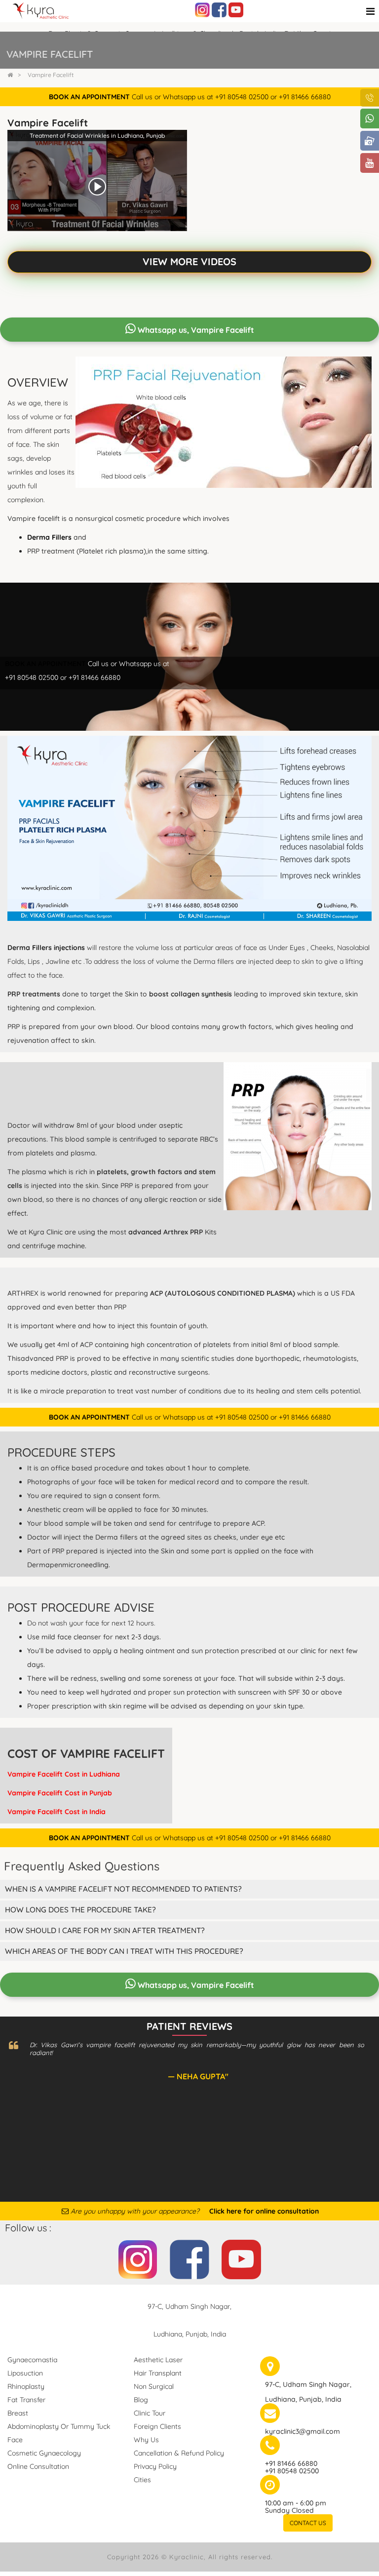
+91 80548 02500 (292, 2471)
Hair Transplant (158, 2373)
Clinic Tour (150, 2413)
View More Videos (189, 261)
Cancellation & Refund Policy (179, 2453)
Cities (142, 2480)
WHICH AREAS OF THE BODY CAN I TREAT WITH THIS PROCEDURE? (124, 1951)
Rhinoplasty (26, 2386)
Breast (18, 2413)
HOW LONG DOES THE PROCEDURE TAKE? (80, 1910)
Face (15, 2440)
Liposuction (25, 2373)
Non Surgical (154, 2386)
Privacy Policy (155, 2466)
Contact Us (308, 2523)
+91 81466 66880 (291, 2463)
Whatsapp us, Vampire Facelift (195, 330)
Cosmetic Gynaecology (44, 2453)
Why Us (146, 2440)
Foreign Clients (157, 2426)
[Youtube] (236, 9)
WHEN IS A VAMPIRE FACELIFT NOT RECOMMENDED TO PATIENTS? (123, 1889)
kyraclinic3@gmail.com (303, 2431)
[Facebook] (219, 9)
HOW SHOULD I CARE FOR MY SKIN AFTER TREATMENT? (105, 1930)
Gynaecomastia (32, 2360)
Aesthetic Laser (158, 2360)
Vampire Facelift (51, 75)
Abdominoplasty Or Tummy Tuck (59, 2426)
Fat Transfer (26, 2400)
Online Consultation (38, 2466)
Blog (141, 2400)
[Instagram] (202, 9)
